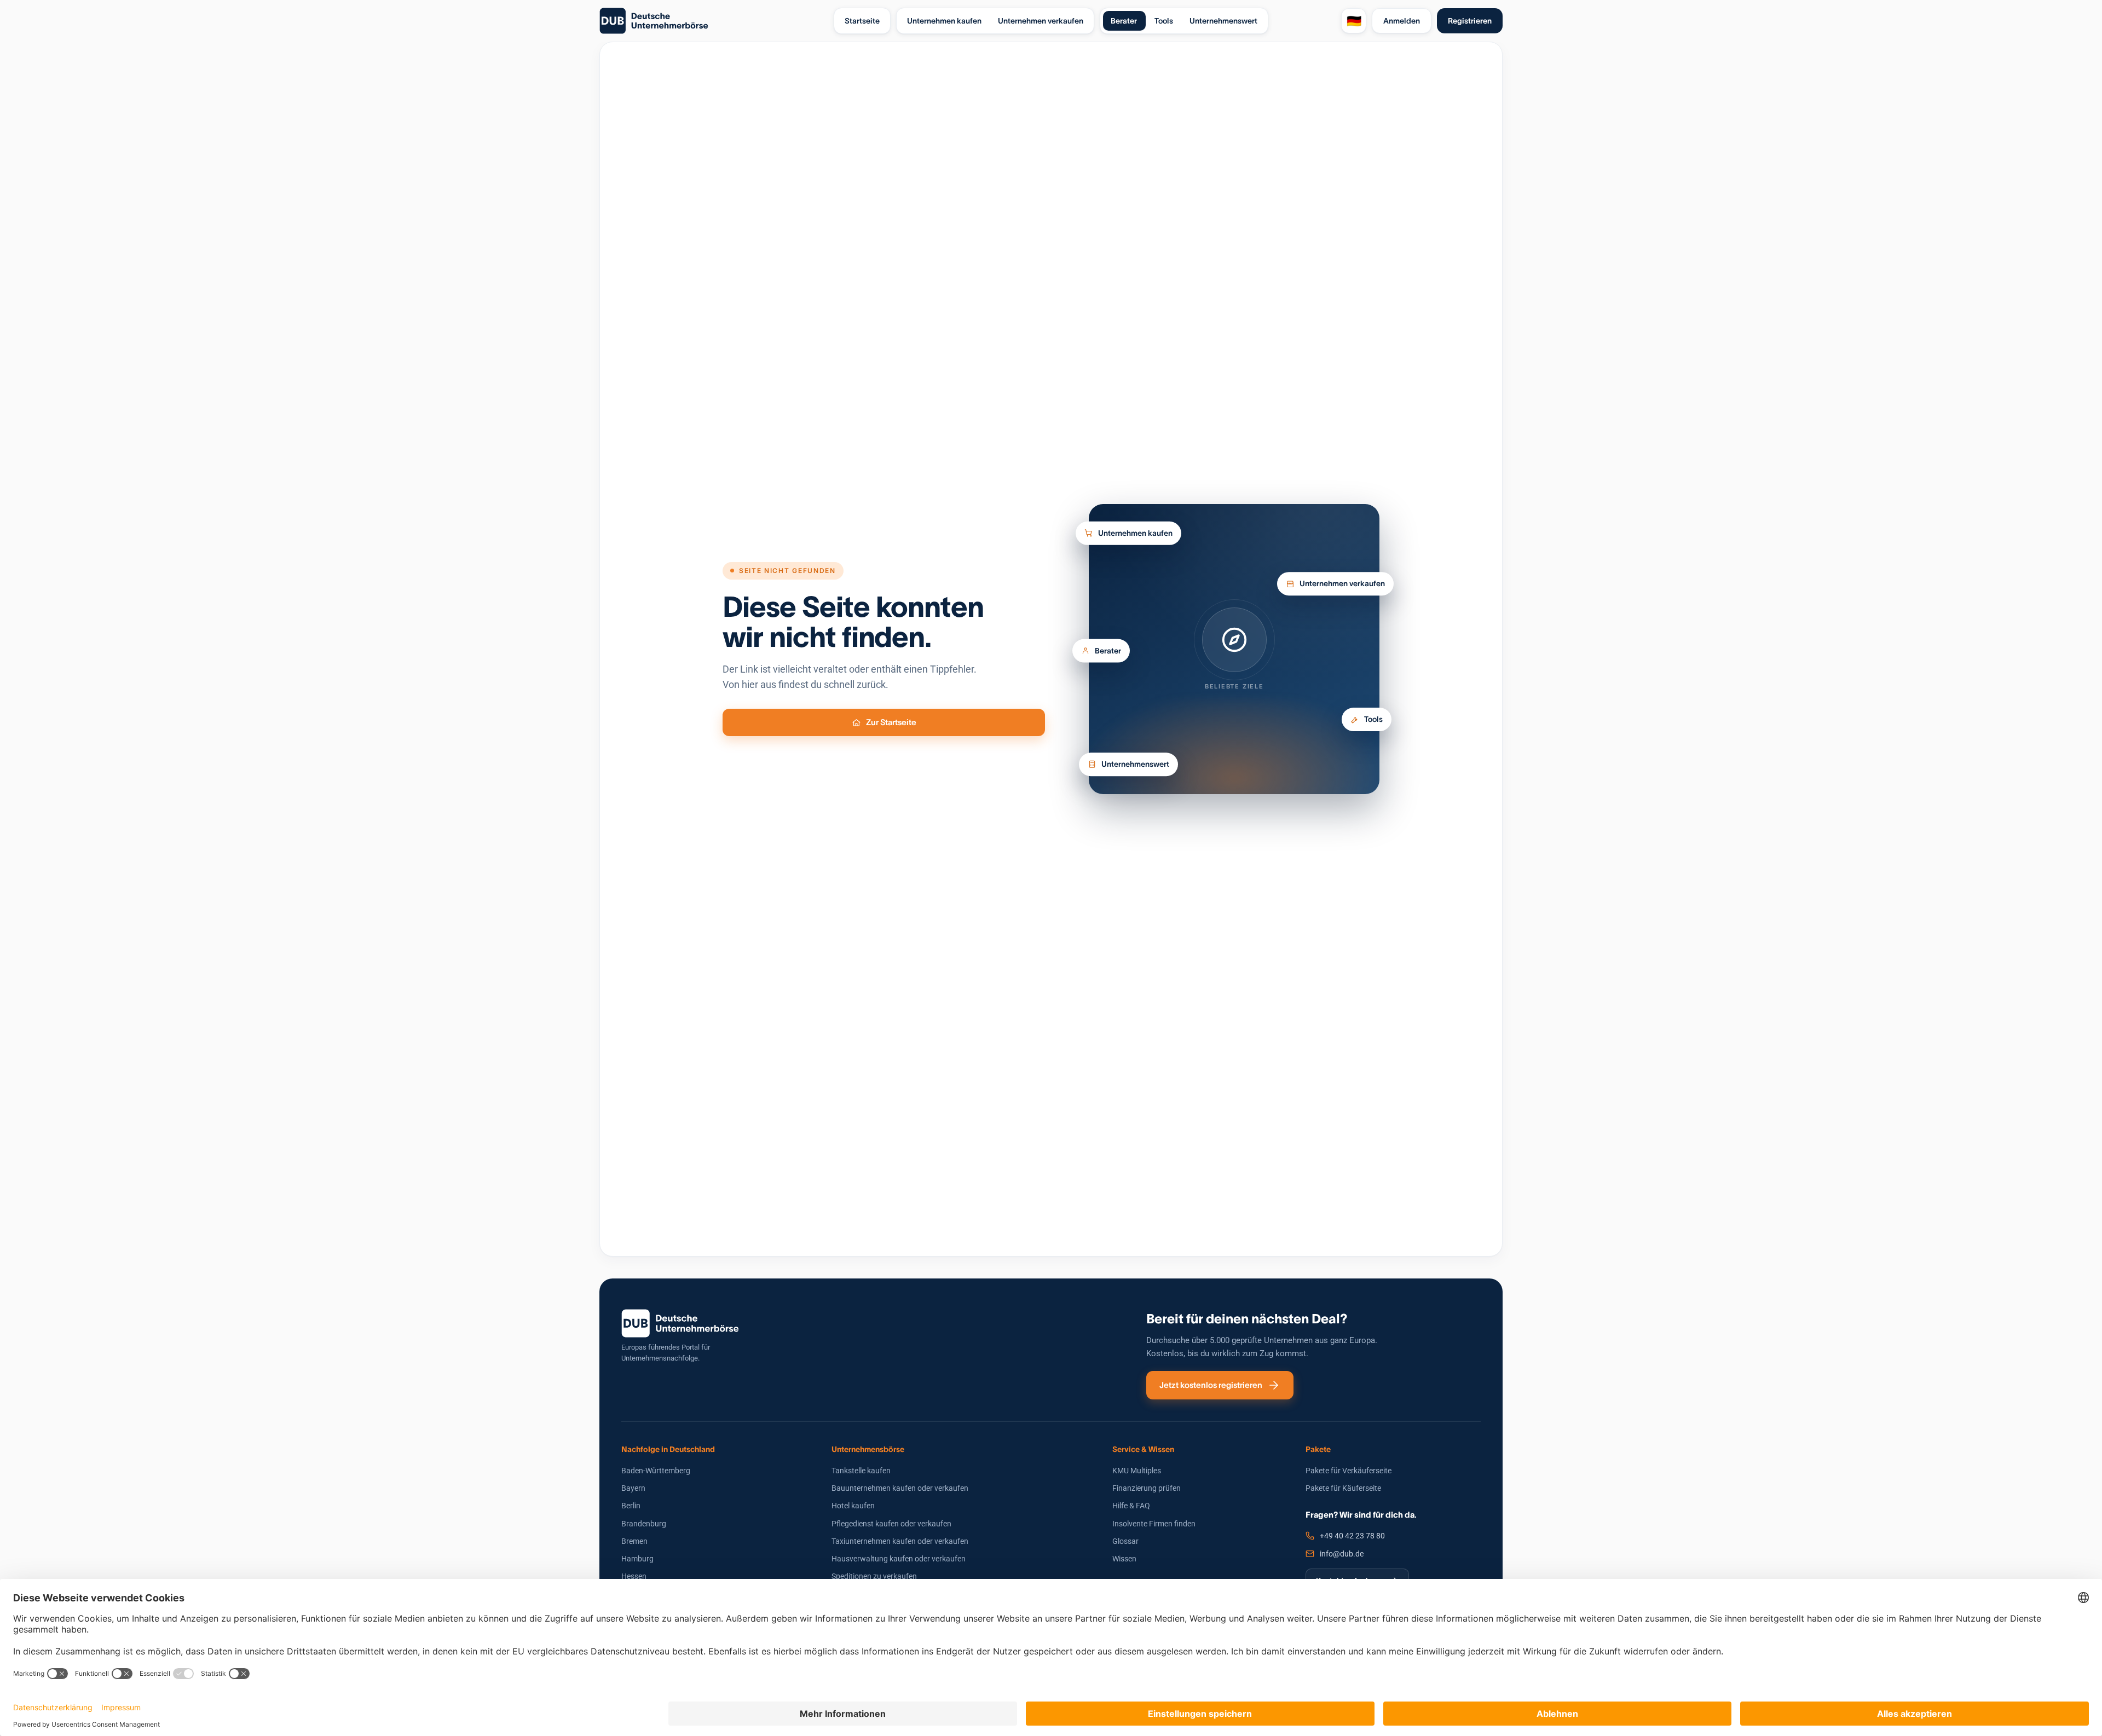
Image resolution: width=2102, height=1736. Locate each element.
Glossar (1125, 1541)
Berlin (631, 1506)
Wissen (1124, 1559)
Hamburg (637, 1559)
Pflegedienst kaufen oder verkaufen (891, 1524)
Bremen (634, 1541)
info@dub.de (1342, 1554)
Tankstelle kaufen (861, 1471)
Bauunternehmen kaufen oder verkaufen (900, 1488)
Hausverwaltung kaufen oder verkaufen (899, 1559)
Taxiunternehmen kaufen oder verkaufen (900, 1541)
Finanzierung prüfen (1147, 1488)
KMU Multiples (1137, 1471)
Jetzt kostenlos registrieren (1211, 1385)
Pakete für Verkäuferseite (1349, 1471)
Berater (1108, 655)
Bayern (633, 1488)
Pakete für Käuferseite (1343, 1488)
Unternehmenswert (1135, 761)
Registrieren (1470, 21)
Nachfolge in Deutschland (668, 1449)
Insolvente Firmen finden (1154, 1524)
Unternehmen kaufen (1135, 528)
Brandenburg (644, 1524)
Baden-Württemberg (656, 1471)
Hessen (634, 1576)
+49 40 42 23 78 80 (1352, 1536)
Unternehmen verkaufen (1342, 581)
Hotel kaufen (853, 1506)
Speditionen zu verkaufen (874, 1576)
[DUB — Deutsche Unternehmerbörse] (712, 21)
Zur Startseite (891, 722)
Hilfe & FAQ (1131, 1506)
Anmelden (1402, 21)
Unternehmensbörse (868, 1449)
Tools (1373, 724)
